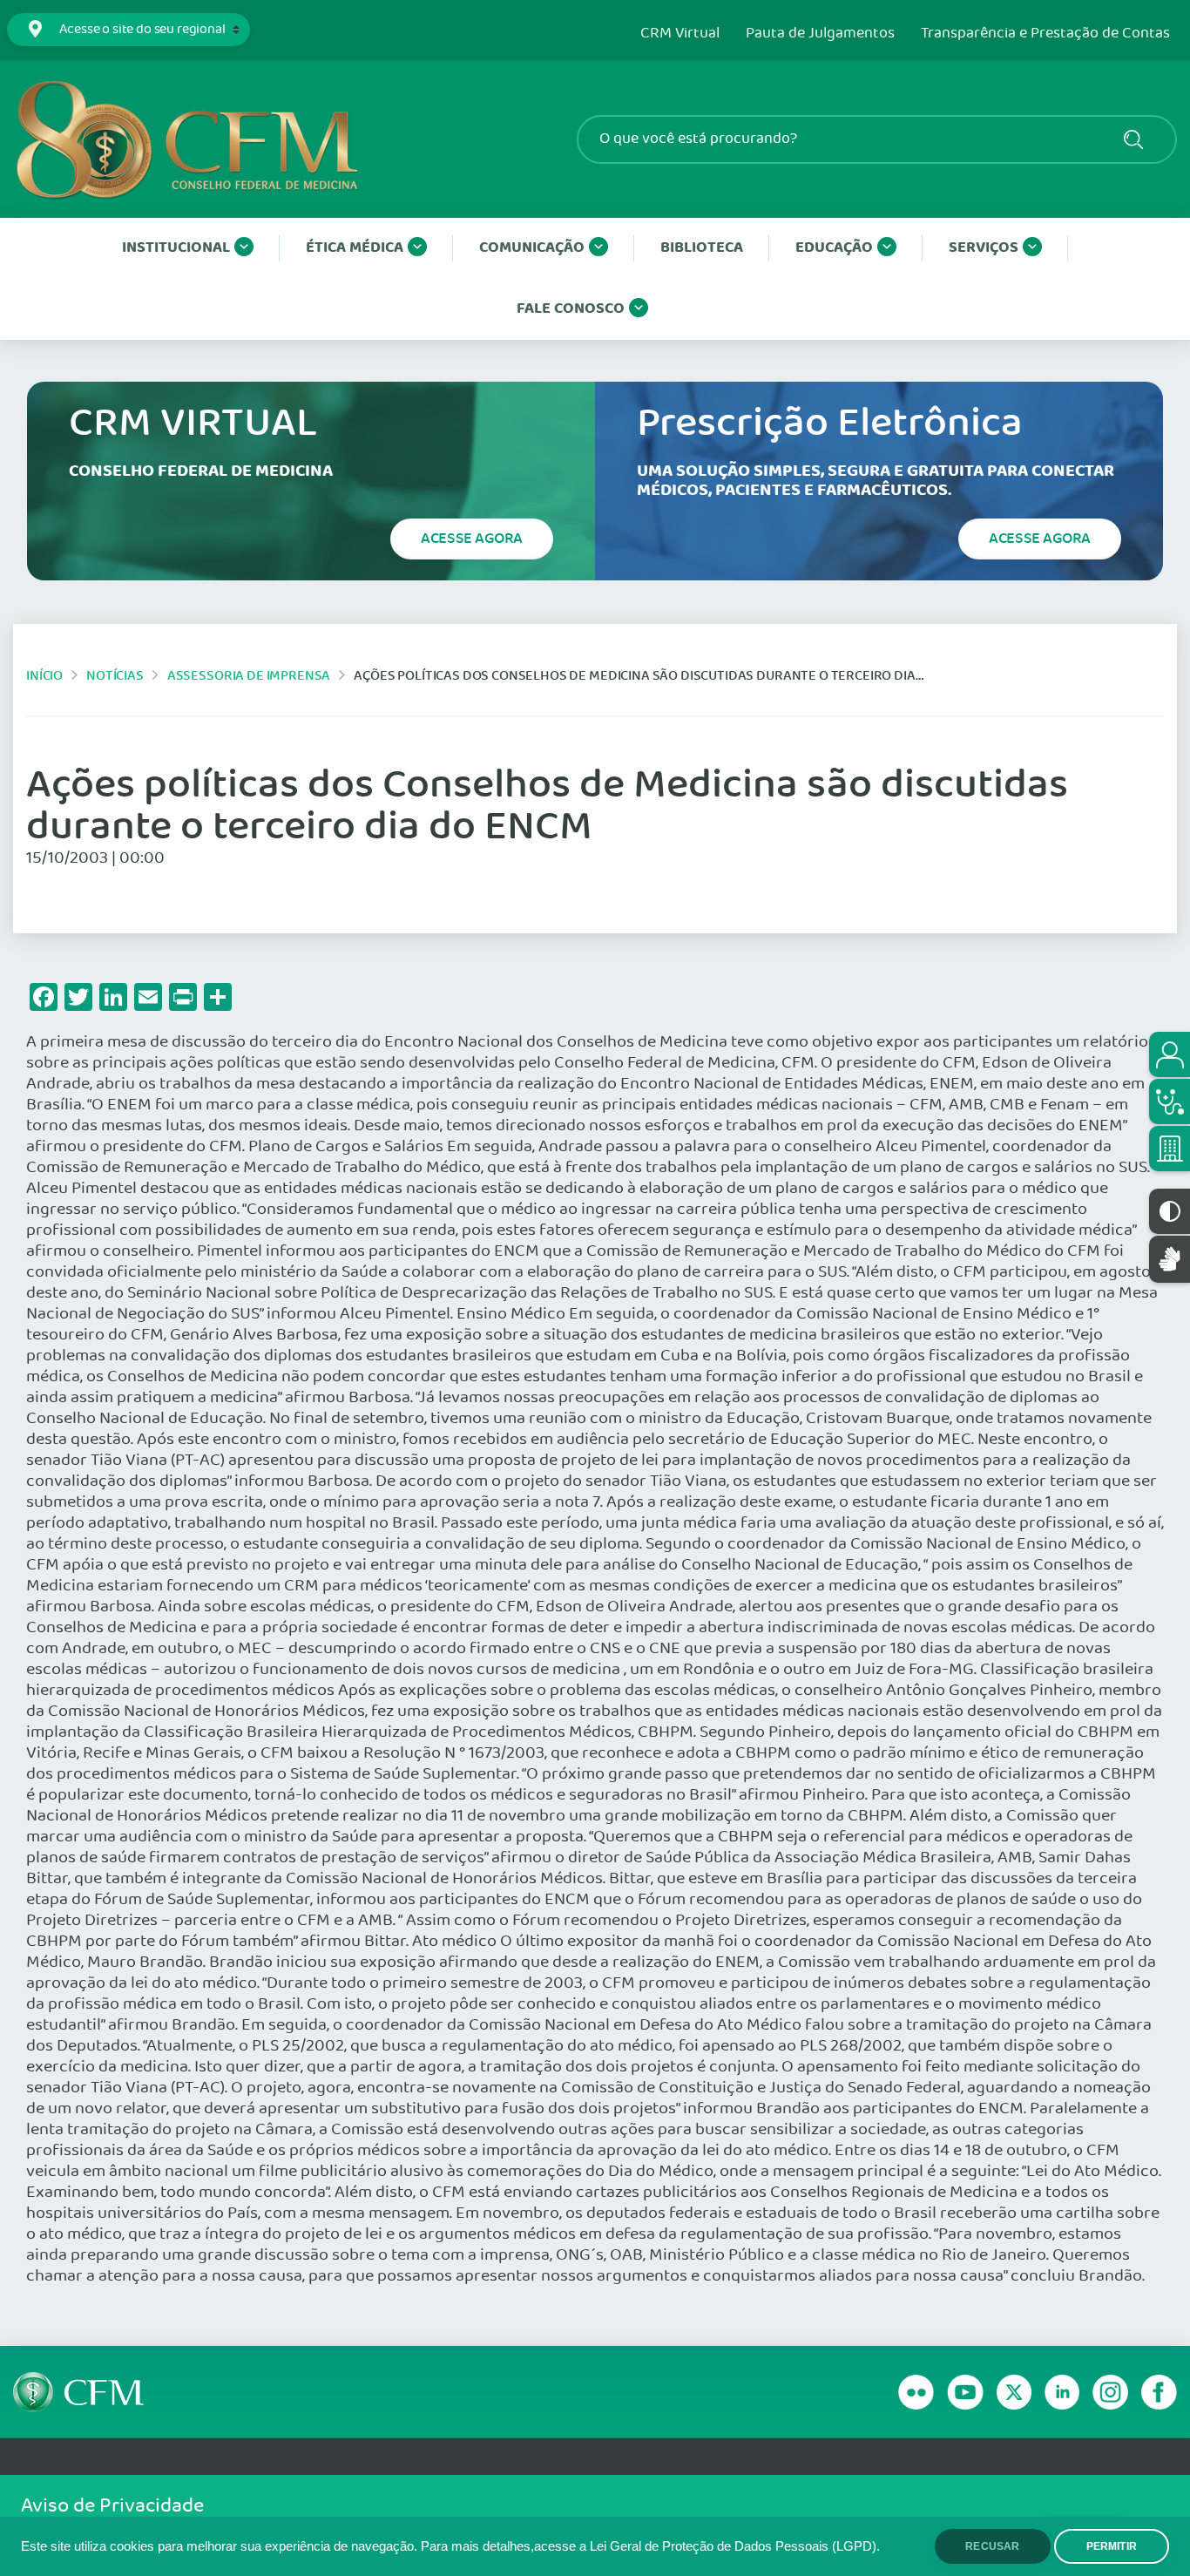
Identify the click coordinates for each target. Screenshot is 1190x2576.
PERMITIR (1112, 2546)
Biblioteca (702, 248)
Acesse (472, 539)
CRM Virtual (680, 34)
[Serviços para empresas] (1170, 1149)
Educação (834, 248)
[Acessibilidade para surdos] (1170, 1259)
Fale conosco (571, 309)
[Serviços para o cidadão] (1170, 1054)
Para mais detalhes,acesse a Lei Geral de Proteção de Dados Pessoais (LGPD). (650, 2546)
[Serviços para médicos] (1170, 1102)
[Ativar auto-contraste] (1170, 1211)
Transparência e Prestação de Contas (1045, 34)
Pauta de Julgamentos (820, 34)
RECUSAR (992, 2546)
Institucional (176, 248)
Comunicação (532, 248)
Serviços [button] (984, 248)
